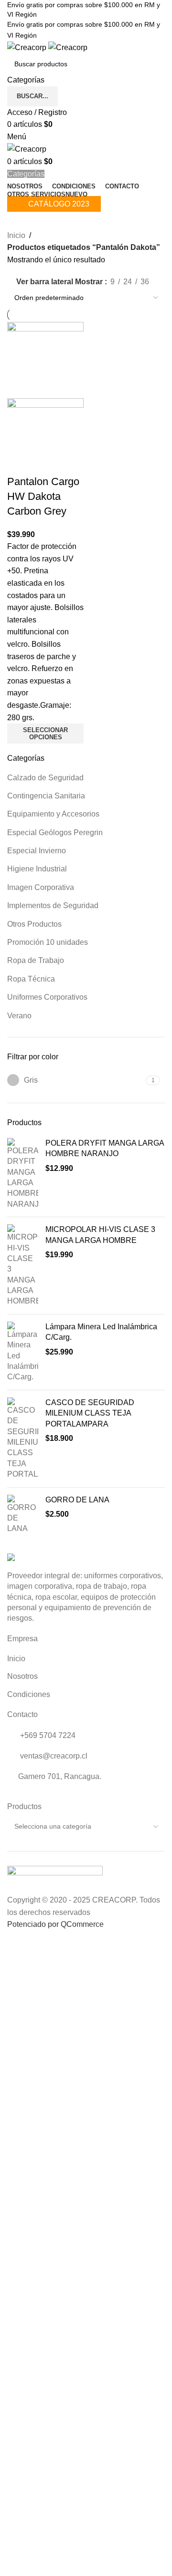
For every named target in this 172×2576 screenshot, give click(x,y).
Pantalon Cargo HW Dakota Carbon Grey (43, 496)
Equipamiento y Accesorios (53, 814)
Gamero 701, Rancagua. (60, 1776)
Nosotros (22, 1676)
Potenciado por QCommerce (55, 1924)
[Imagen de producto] (45, 436)
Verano (19, 1016)
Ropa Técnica (31, 979)
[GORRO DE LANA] (23, 1515)
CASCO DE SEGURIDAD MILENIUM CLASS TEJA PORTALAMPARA (90, 1413)
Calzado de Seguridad (45, 778)
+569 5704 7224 (47, 1735)
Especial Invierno (37, 851)
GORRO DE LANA (77, 1500)
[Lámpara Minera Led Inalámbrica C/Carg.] (23, 1352)
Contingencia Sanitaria (46, 796)
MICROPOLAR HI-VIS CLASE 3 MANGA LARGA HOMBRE (100, 1235)
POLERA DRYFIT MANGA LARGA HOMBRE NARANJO (105, 1148)
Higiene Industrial (37, 869)
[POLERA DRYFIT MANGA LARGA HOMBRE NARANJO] (23, 1174)
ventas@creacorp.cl (53, 1756)
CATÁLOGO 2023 (59, 204)
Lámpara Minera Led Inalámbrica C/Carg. (101, 1332)
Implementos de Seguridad (53, 905)
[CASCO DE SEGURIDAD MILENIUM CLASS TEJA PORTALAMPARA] (23, 1439)
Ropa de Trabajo (36, 960)
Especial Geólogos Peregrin (55, 833)
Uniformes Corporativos (47, 997)
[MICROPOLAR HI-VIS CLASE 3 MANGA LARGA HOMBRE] (23, 1266)
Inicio (16, 235)
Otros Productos (34, 924)
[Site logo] (28, 47)
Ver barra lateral (45, 282)
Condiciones (29, 1694)
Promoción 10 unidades (48, 942)
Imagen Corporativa (41, 887)
